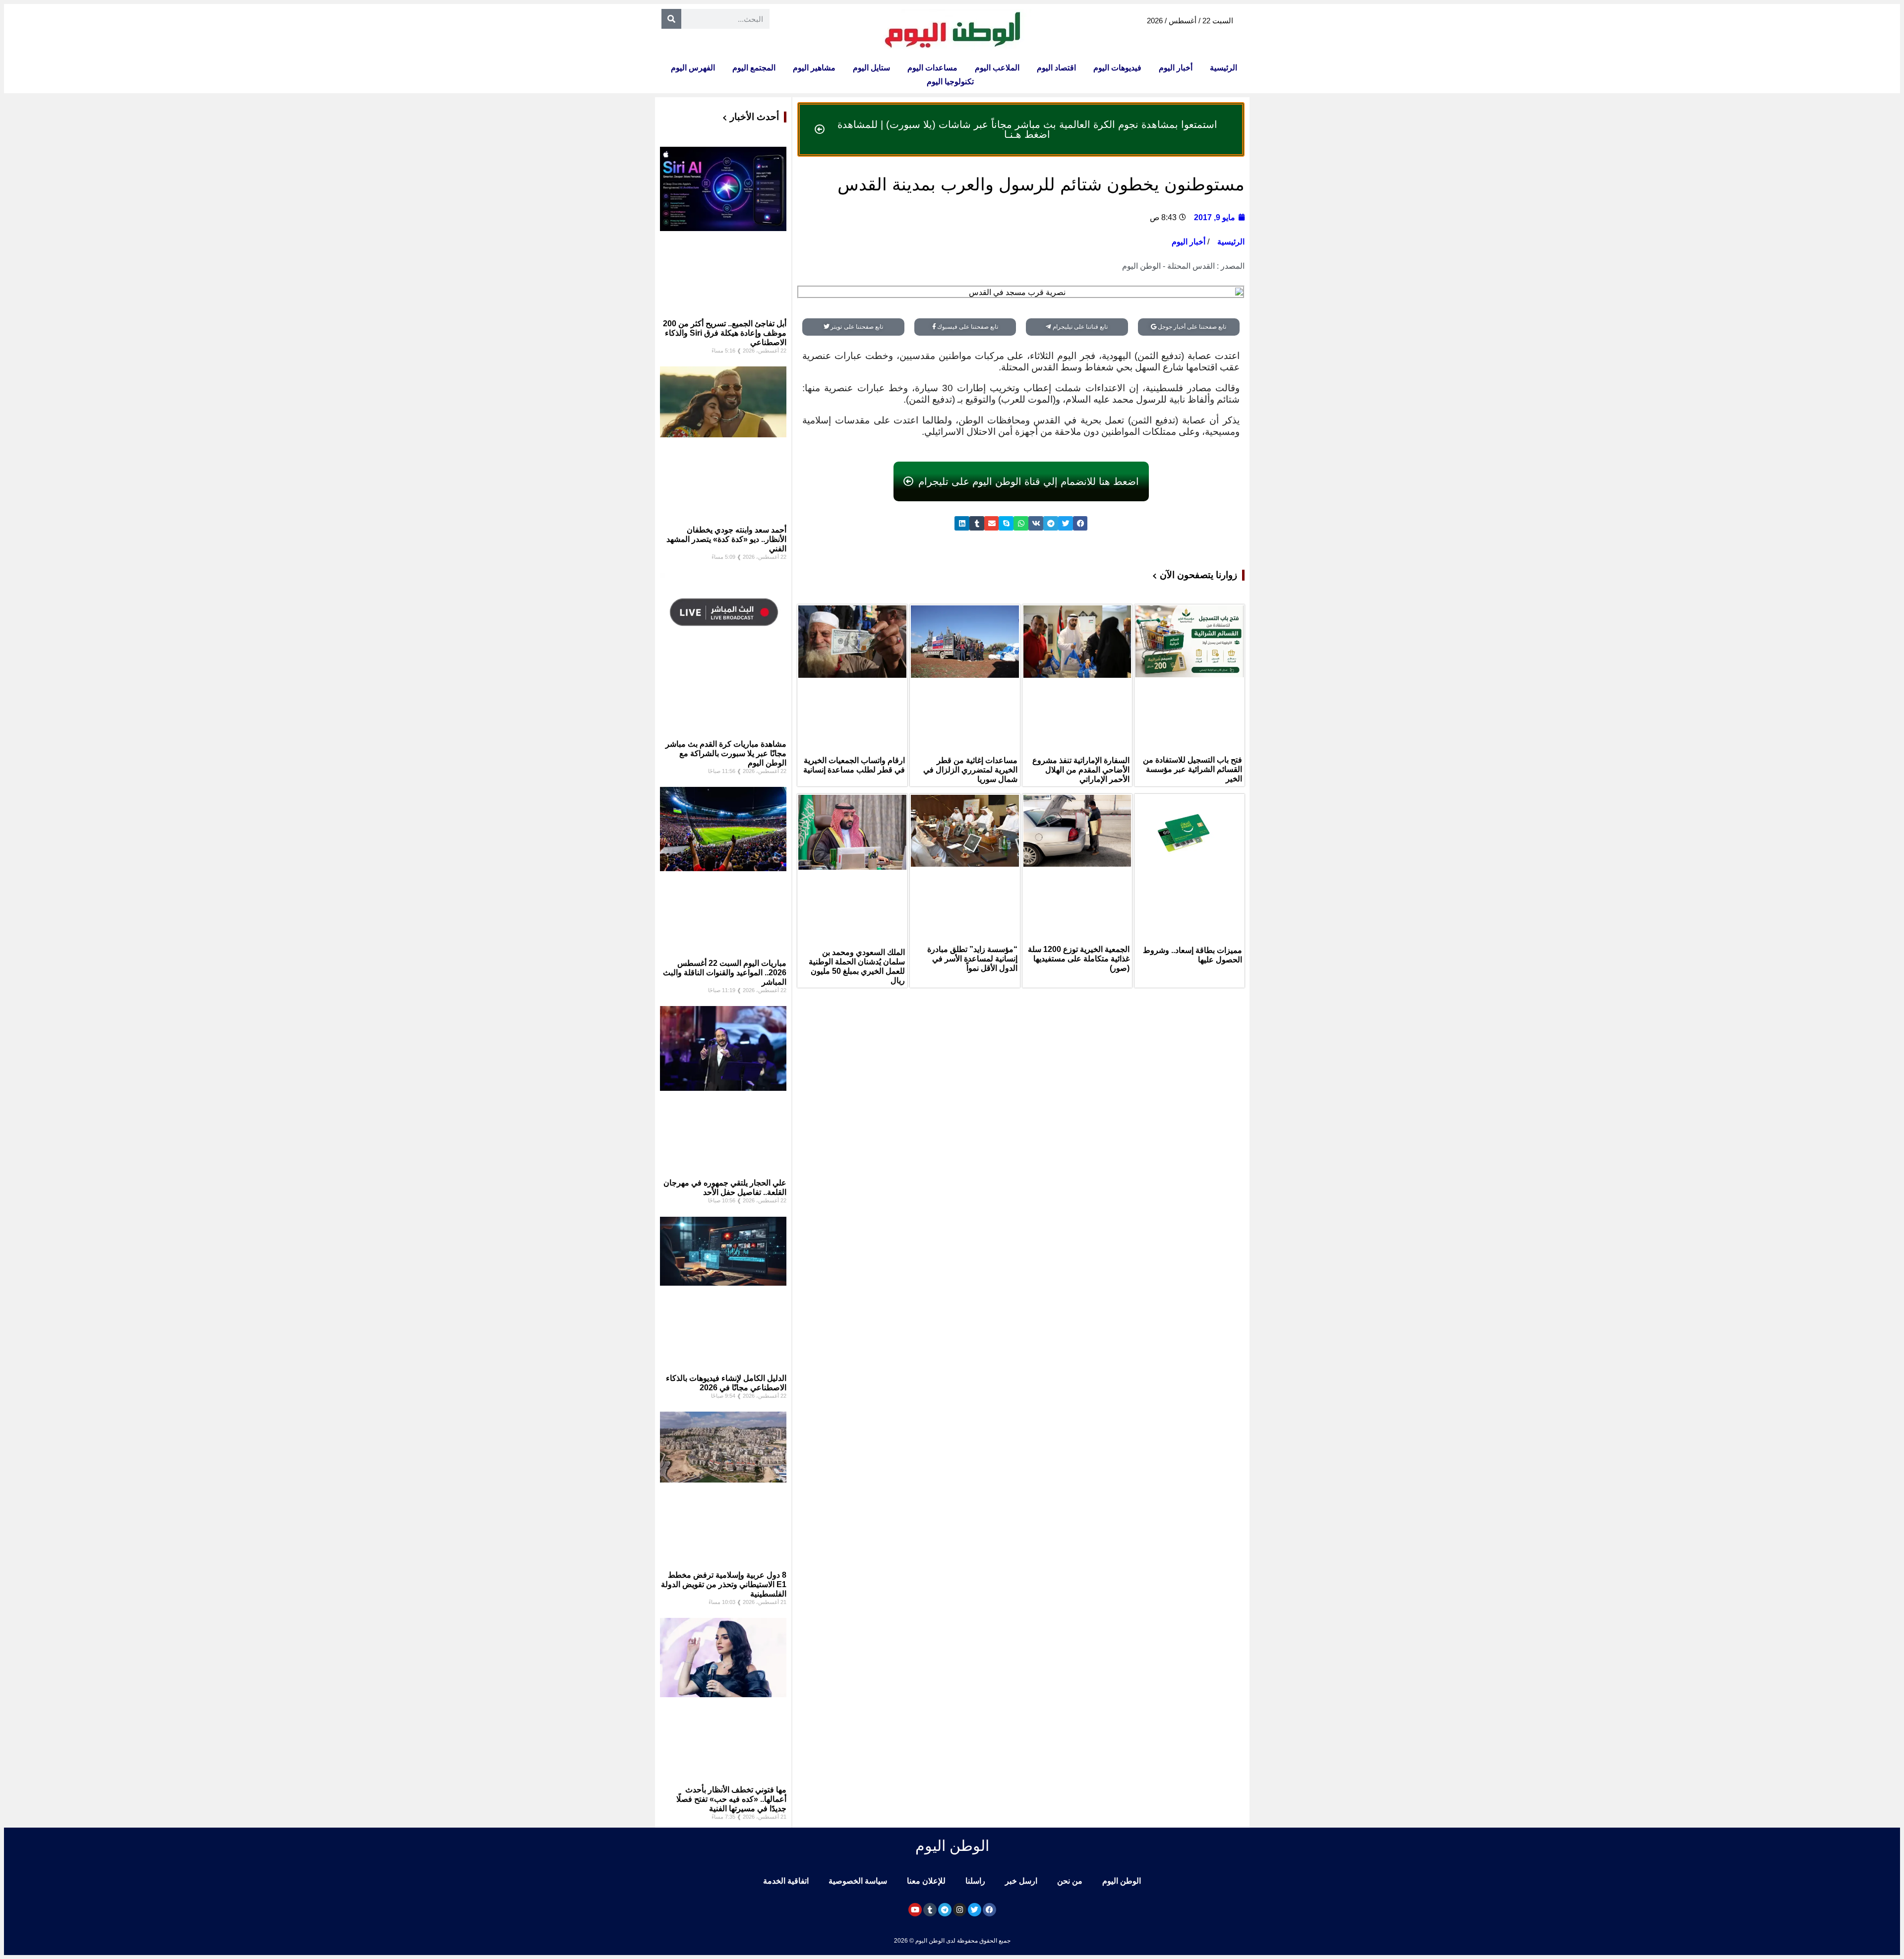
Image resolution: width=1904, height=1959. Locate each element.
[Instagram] (960, 1910)
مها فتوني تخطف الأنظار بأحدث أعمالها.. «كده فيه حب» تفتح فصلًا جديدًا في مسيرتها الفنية (731, 1799)
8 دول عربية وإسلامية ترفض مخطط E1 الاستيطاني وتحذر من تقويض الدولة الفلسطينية (724, 1584)
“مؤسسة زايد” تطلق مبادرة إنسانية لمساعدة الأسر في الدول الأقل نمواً (972, 959)
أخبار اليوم (1176, 68)
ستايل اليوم (871, 68)
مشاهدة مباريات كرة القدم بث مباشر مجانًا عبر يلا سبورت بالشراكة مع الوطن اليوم (726, 753)
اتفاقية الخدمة (786, 1881)
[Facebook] (989, 1910)
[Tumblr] (930, 1910)
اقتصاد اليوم (1056, 68)
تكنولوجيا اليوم (950, 82)
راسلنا (975, 1881)
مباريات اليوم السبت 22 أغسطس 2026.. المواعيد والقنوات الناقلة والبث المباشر (725, 973)
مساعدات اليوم (932, 68)
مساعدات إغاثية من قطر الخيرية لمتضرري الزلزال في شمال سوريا (970, 770)
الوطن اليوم (1122, 1881)
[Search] (671, 19)
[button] (1080, 523)
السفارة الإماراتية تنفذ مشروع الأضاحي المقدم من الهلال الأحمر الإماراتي (1081, 770)
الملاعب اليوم (997, 68)
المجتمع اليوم (754, 68)
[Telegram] (945, 1910)
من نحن (1070, 1881)
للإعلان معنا (926, 1881)
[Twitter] (975, 1910)
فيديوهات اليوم (1117, 68)
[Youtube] (915, 1910)
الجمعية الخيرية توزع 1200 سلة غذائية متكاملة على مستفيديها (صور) (1079, 959)
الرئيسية (1223, 68)
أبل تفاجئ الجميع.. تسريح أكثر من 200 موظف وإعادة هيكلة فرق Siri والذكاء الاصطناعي (725, 333)
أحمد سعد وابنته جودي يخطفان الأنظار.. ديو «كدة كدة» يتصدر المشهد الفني (726, 539)
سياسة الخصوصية (858, 1881)
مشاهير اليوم (814, 68)
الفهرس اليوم (693, 68)
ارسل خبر (1021, 1881)
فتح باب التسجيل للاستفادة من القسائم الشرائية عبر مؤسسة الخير (1192, 769)
